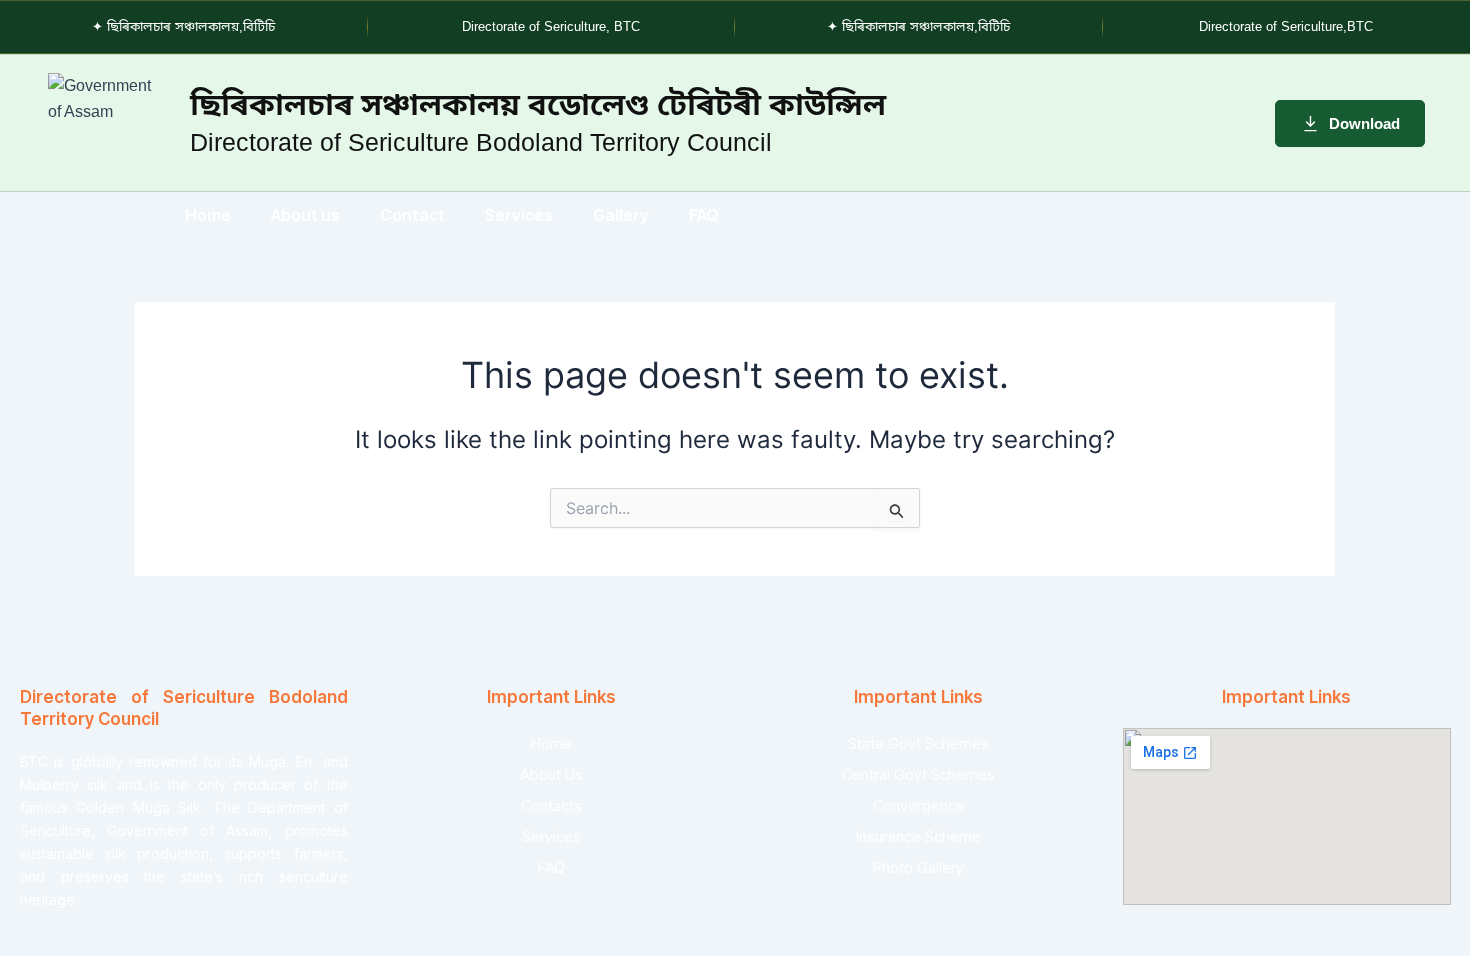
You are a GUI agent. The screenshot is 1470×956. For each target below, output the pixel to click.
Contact (412, 215)
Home (208, 215)
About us (305, 215)
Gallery (621, 215)
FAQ (704, 215)
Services (519, 215)
